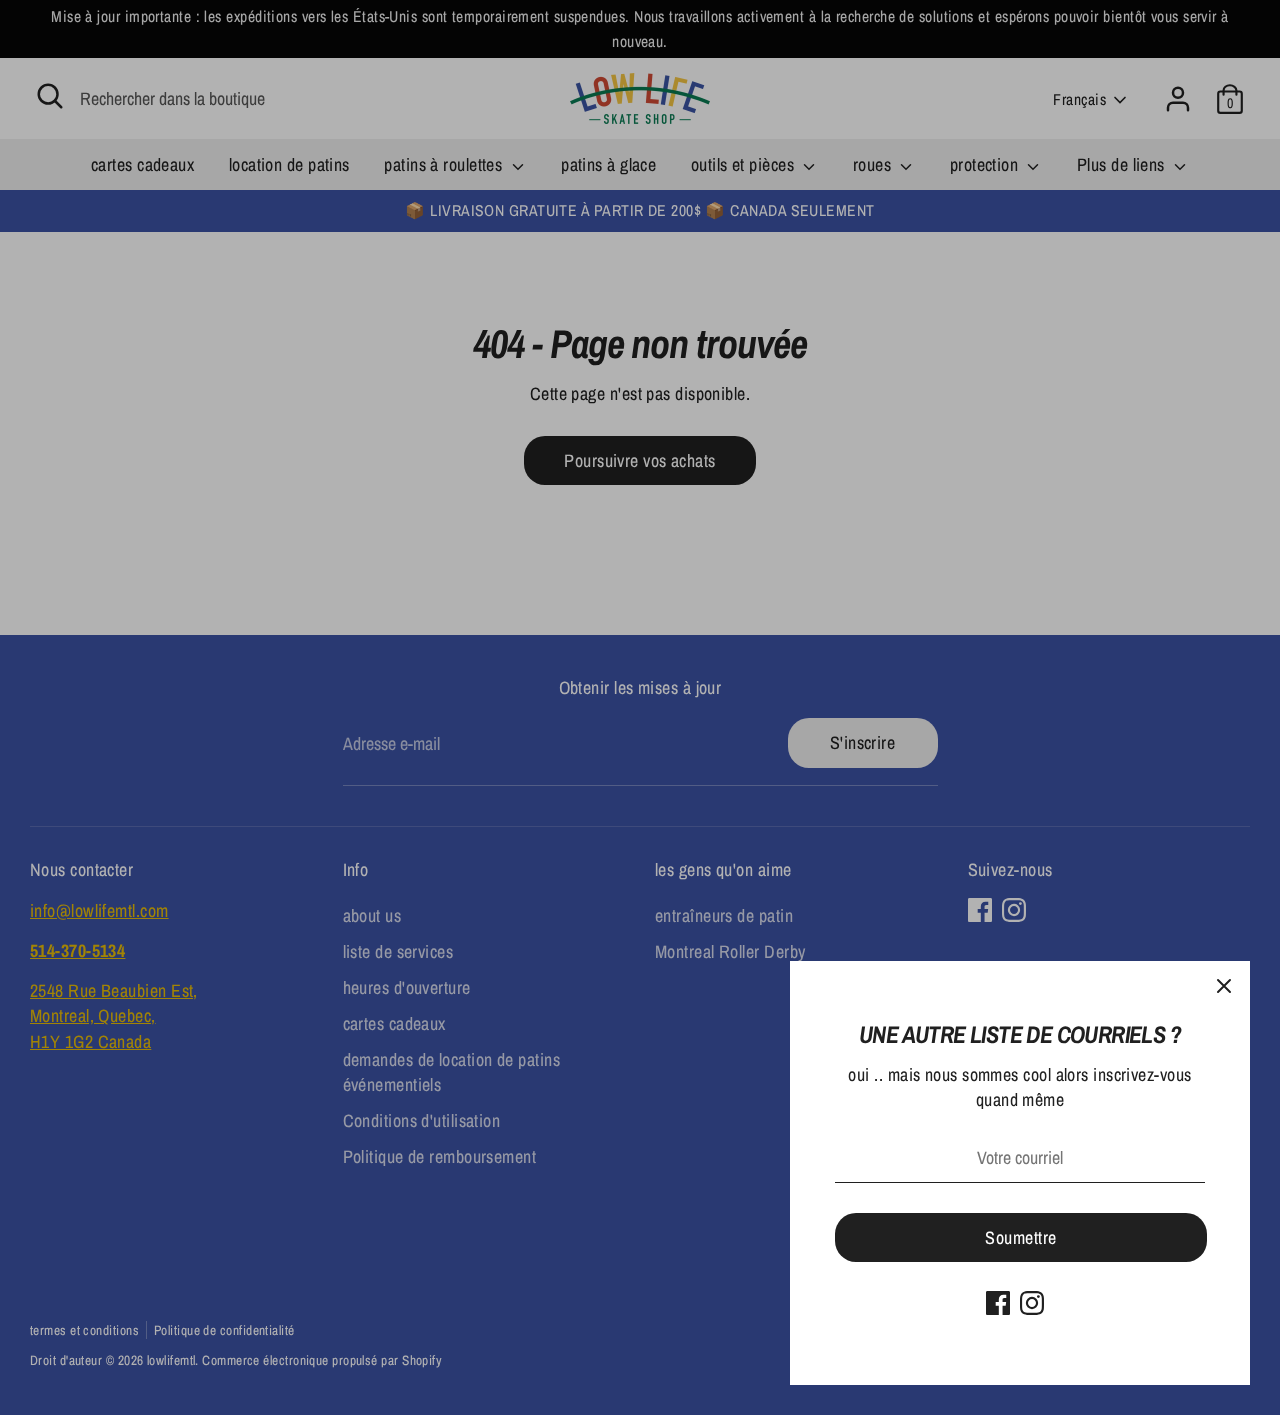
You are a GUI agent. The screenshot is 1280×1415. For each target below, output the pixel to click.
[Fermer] (1224, 987)
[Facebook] (998, 1303)
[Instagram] (1032, 1303)
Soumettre (1020, 1237)
